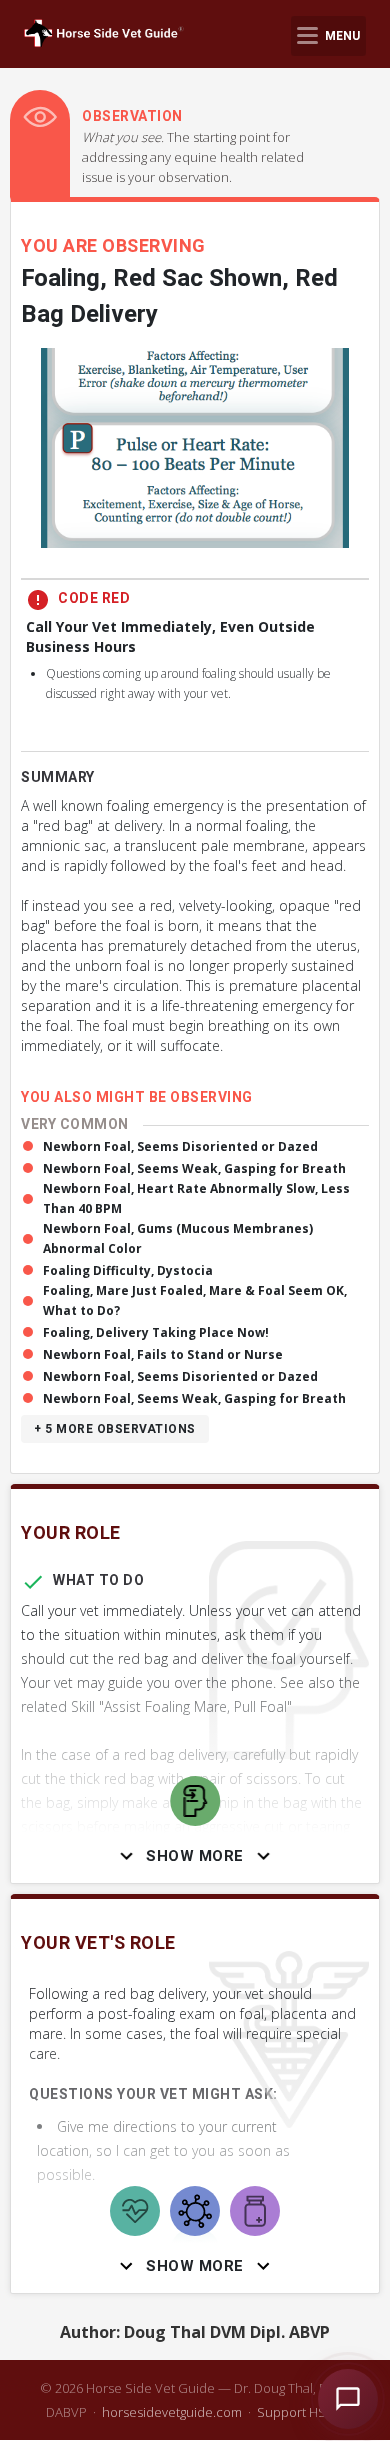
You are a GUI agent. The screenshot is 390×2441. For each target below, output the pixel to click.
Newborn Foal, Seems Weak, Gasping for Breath (194, 1168)
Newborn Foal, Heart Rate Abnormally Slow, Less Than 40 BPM (196, 1198)
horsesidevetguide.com (172, 2412)
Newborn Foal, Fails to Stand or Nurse (163, 1354)
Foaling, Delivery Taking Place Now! (156, 1332)
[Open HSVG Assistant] (348, 2399)
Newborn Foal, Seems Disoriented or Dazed (180, 1146)
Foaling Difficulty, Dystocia (128, 1270)
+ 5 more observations (115, 1429)
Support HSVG (300, 2412)
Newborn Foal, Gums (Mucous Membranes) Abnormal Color (178, 1238)
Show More (195, 1856)
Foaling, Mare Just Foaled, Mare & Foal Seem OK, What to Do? (195, 1300)
